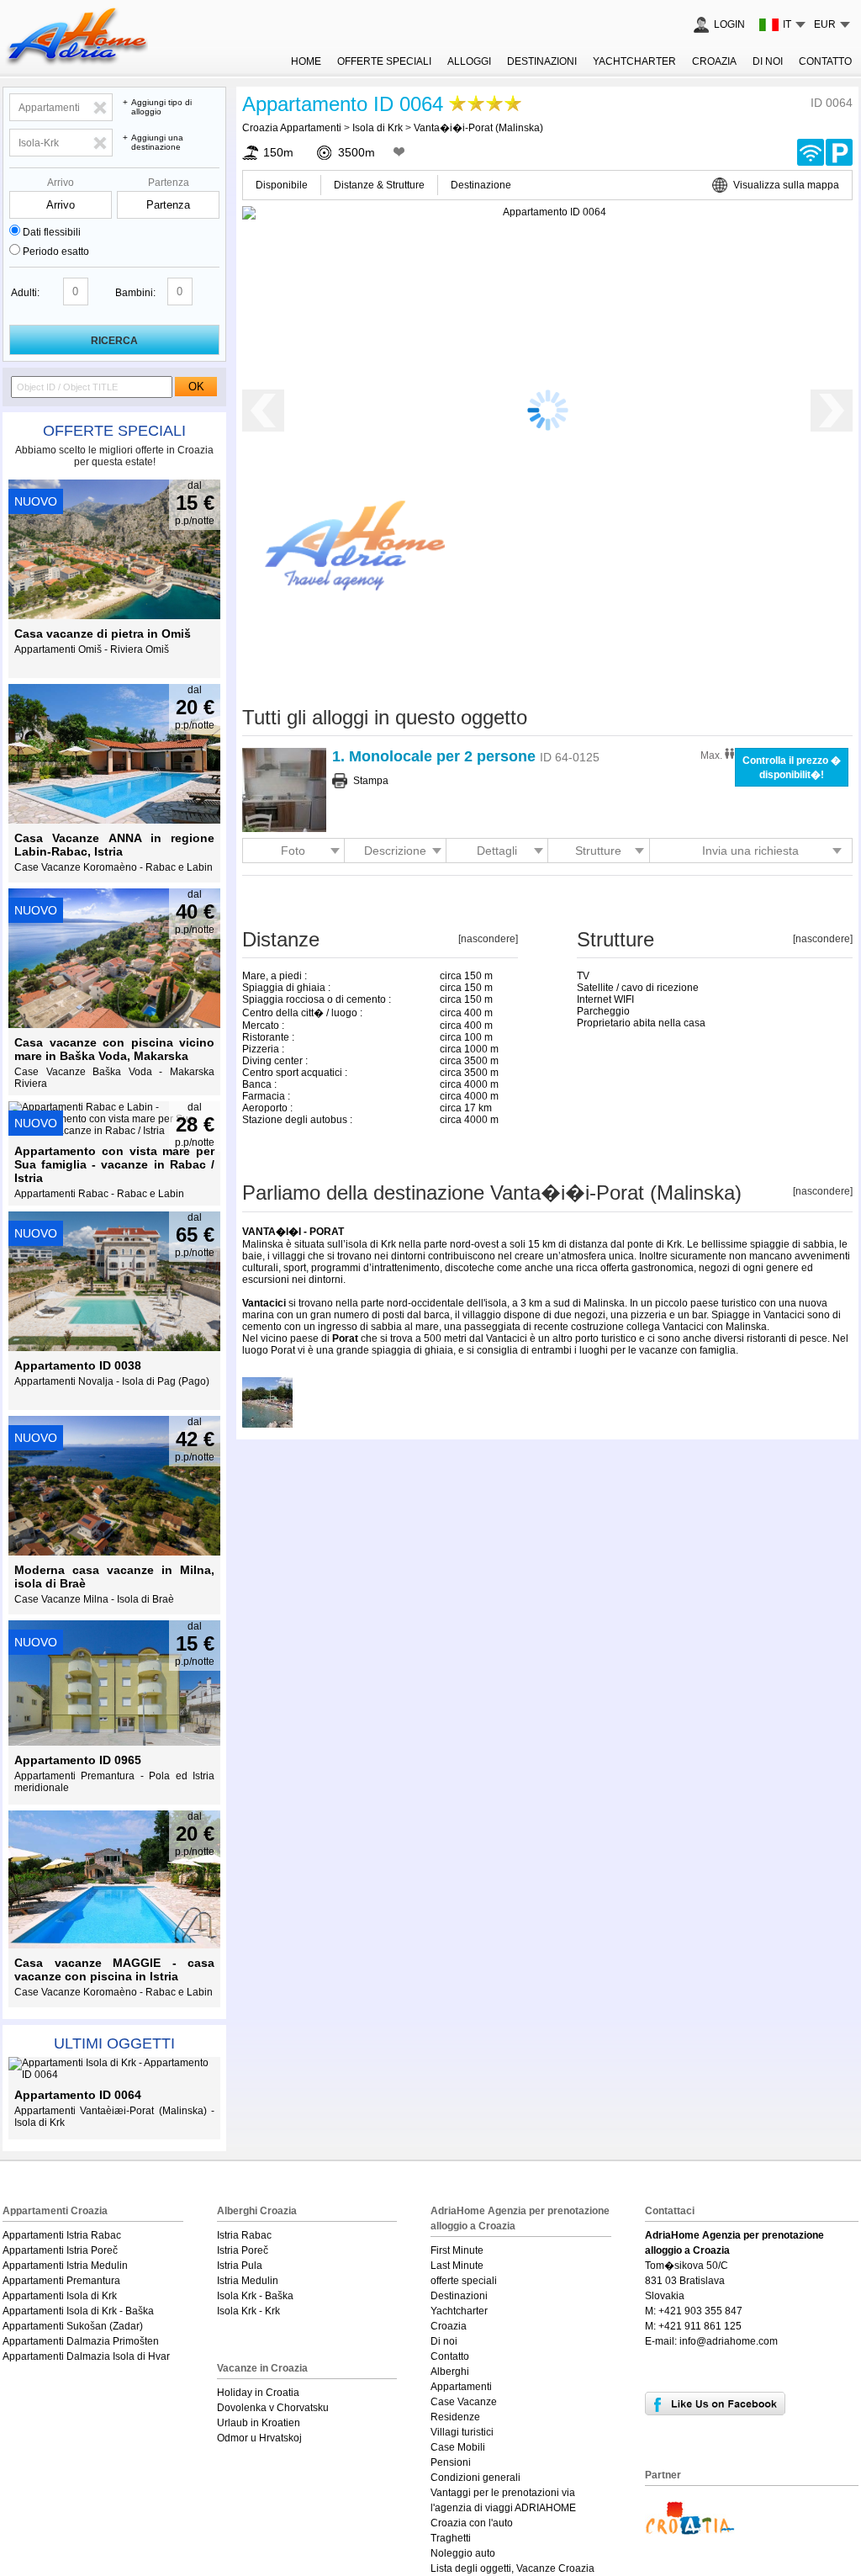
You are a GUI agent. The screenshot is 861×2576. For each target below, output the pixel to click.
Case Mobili (458, 2447)
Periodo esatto (56, 252)
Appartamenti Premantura (61, 2281)
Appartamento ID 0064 (343, 104)
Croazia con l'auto (472, 2523)
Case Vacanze (464, 2402)
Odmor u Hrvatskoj (259, 2438)
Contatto (825, 61)
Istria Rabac (244, 2235)
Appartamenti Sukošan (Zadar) (73, 2326)
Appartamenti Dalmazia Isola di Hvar (86, 2356)
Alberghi (450, 2372)
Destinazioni (542, 61)
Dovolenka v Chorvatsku (273, 2408)
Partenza (169, 183)
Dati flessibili (52, 232)
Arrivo (61, 183)
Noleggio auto (463, 2553)
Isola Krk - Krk (248, 2311)
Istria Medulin (248, 2281)
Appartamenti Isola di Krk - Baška (78, 2311)
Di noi (768, 61)
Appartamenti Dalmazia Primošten (81, 2341)
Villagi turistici (462, 2432)
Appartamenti (461, 2387)
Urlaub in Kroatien (259, 2423)
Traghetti (451, 2538)
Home (306, 61)
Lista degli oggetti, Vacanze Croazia (512, 2568)
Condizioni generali (475, 2478)
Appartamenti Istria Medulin (65, 2266)
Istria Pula (240, 2266)
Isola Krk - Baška (255, 2296)
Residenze (455, 2417)
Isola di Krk (378, 128)
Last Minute (457, 2266)
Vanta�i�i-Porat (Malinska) (478, 128)
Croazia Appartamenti (292, 128)
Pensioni (451, 2462)
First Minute (457, 2250)
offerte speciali (114, 431)
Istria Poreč (243, 2250)
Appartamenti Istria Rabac (62, 2235)
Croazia (714, 61)
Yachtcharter (634, 61)
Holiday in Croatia (258, 2393)
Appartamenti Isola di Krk (60, 2296)
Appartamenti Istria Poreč (60, 2250)
